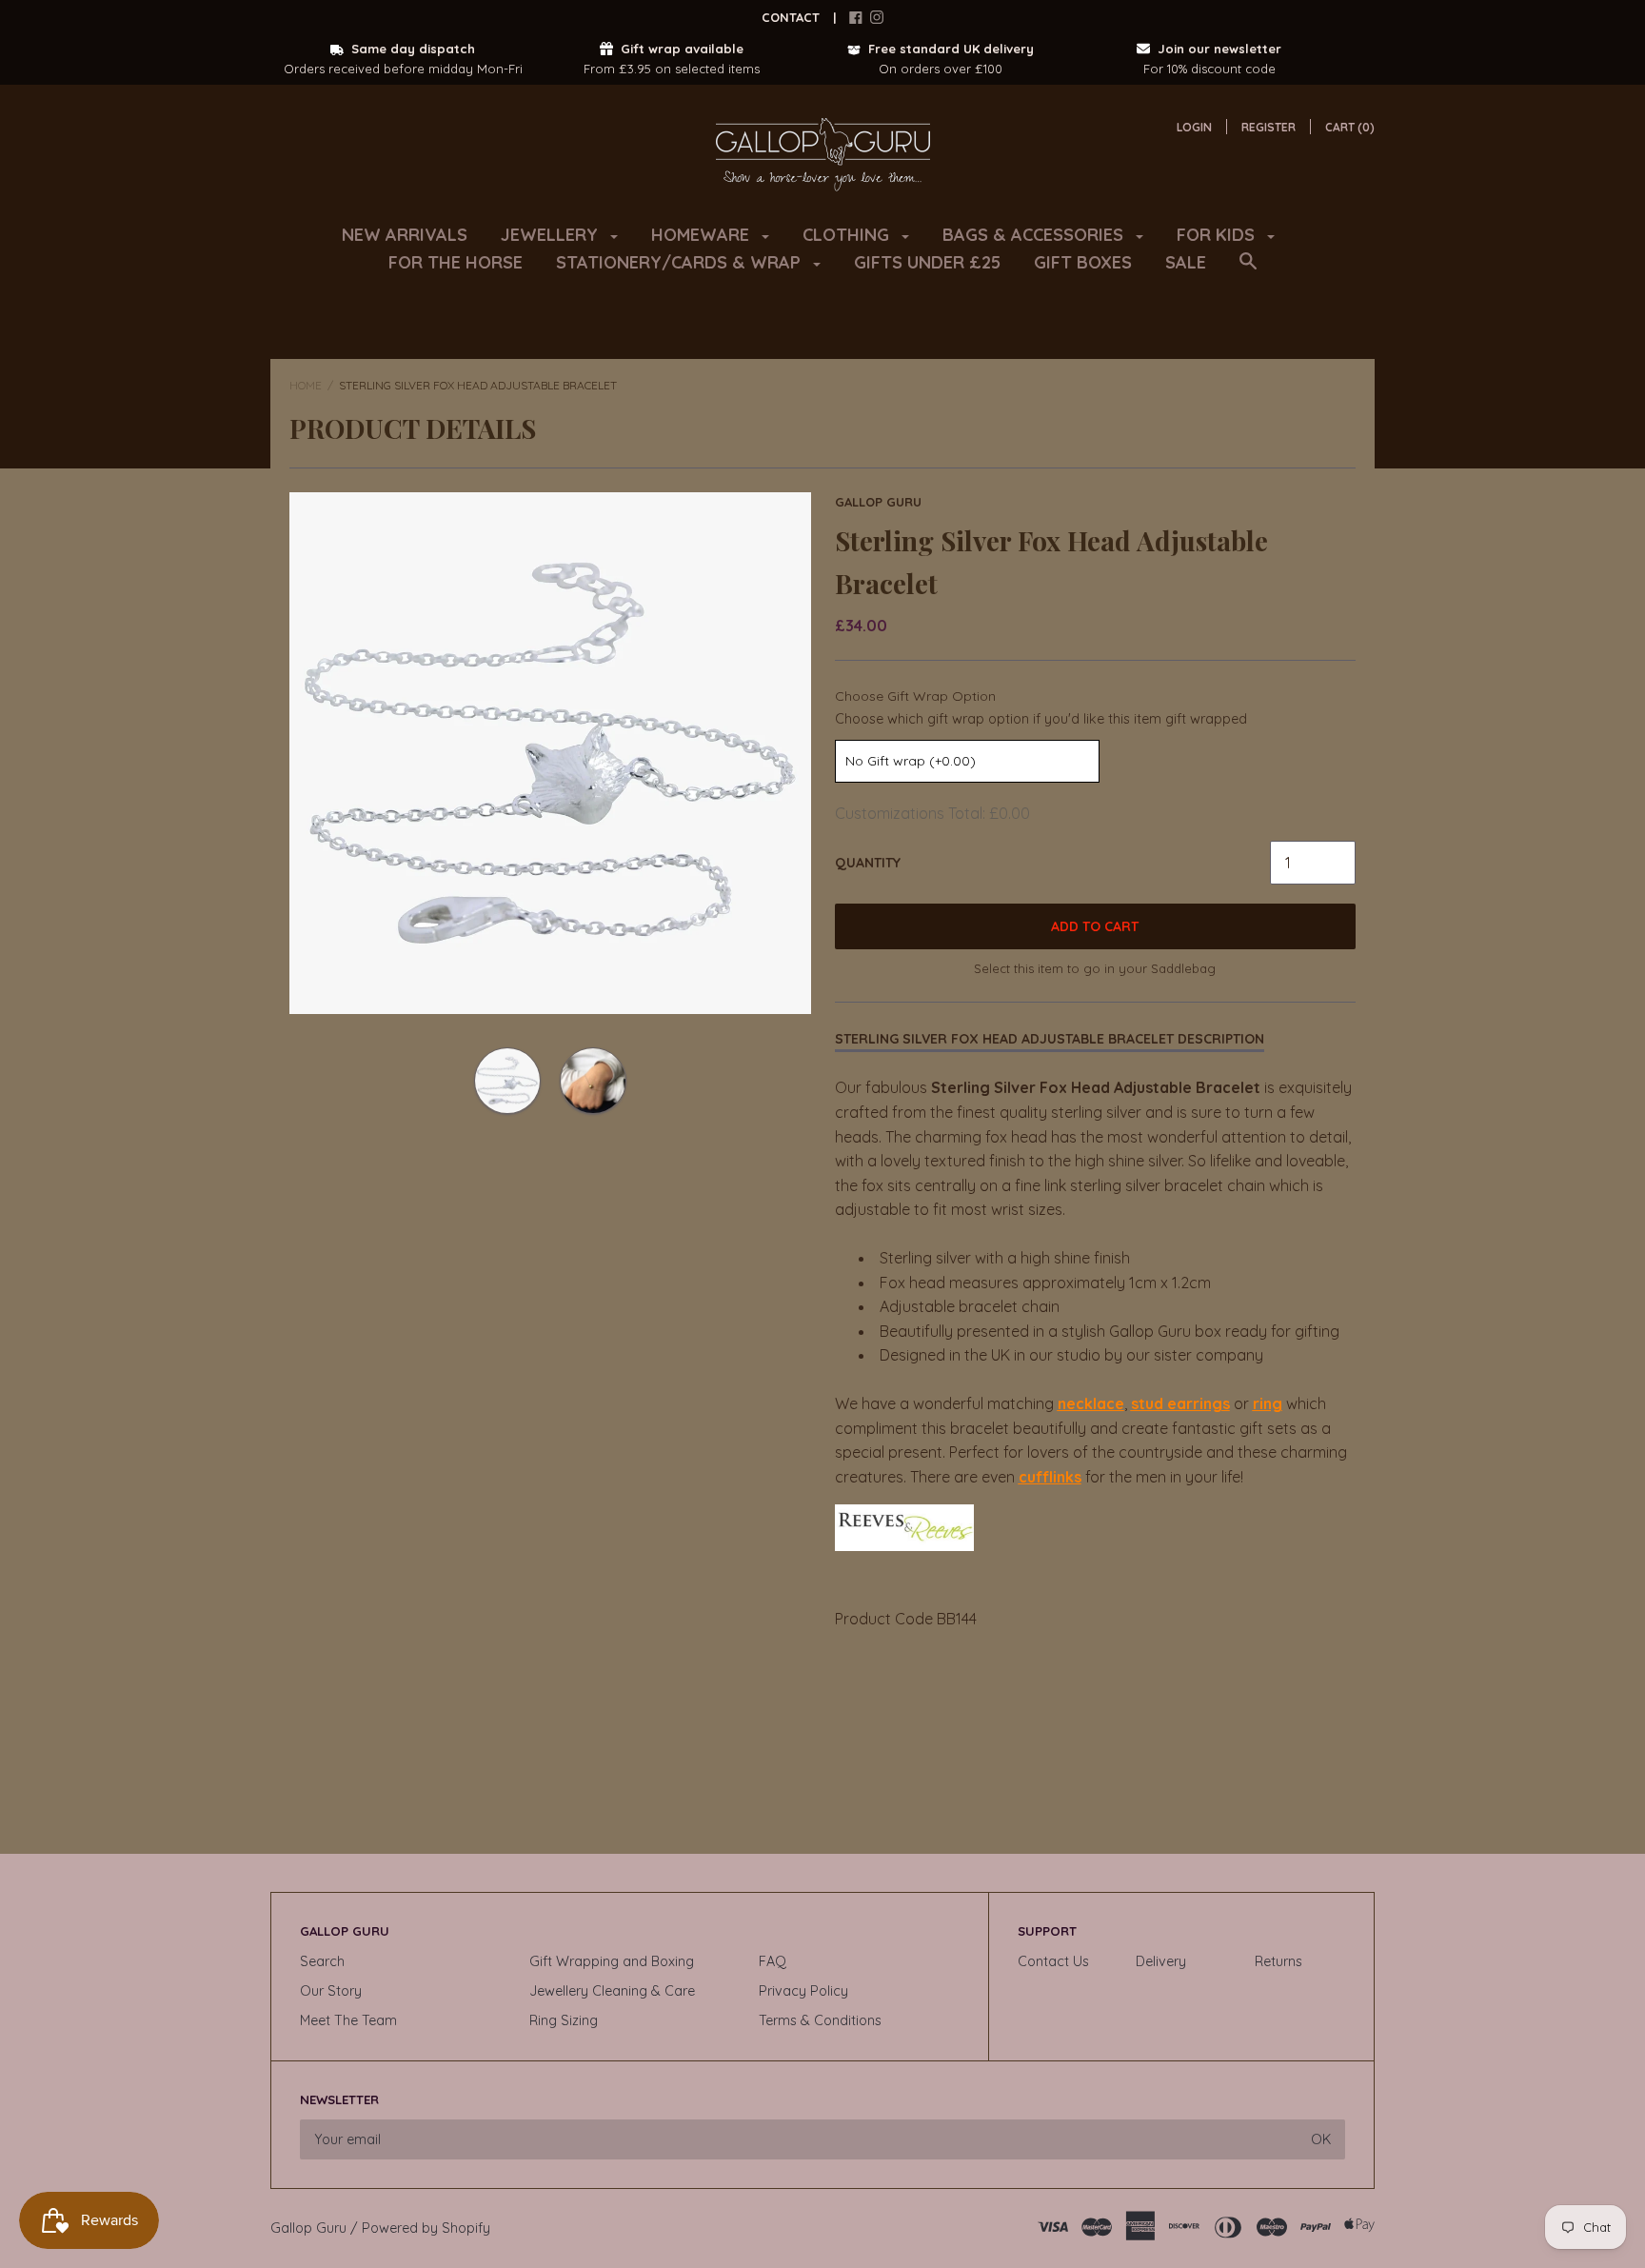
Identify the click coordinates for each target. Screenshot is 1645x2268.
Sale (1186, 262)
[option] (550, 753)
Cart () (1350, 127)
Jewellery (552, 235)
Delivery (1161, 1961)
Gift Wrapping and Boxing (612, 1961)
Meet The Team (348, 2020)
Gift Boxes (1083, 262)
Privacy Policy (803, 1991)
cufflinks (1050, 1477)
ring (1268, 1403)
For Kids (1218, 235)
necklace (1091, 1403)
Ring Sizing (564, 2020)
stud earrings (1180, 1403)
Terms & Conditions (820, 2020)
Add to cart (1095, 926)
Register (1268, 127)
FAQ (773, 1961)
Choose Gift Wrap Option (915, 696)
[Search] (1248, 270)
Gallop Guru (878, 502)
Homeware (703, 235)
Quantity (868, 863)
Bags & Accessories (1035, 235)
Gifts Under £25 (927, 262)
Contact (791, 17)
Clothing (848, 235)
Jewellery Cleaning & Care (612, 1991)
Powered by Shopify (426, 2228)
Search (322, 1961)
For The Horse (456, 262)
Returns (1278, 1961)
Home (306, 385)
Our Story (331, 1991)
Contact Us (1053, 1961)
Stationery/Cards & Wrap (681, 262)
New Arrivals (405, 235)
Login (1194, 127)
